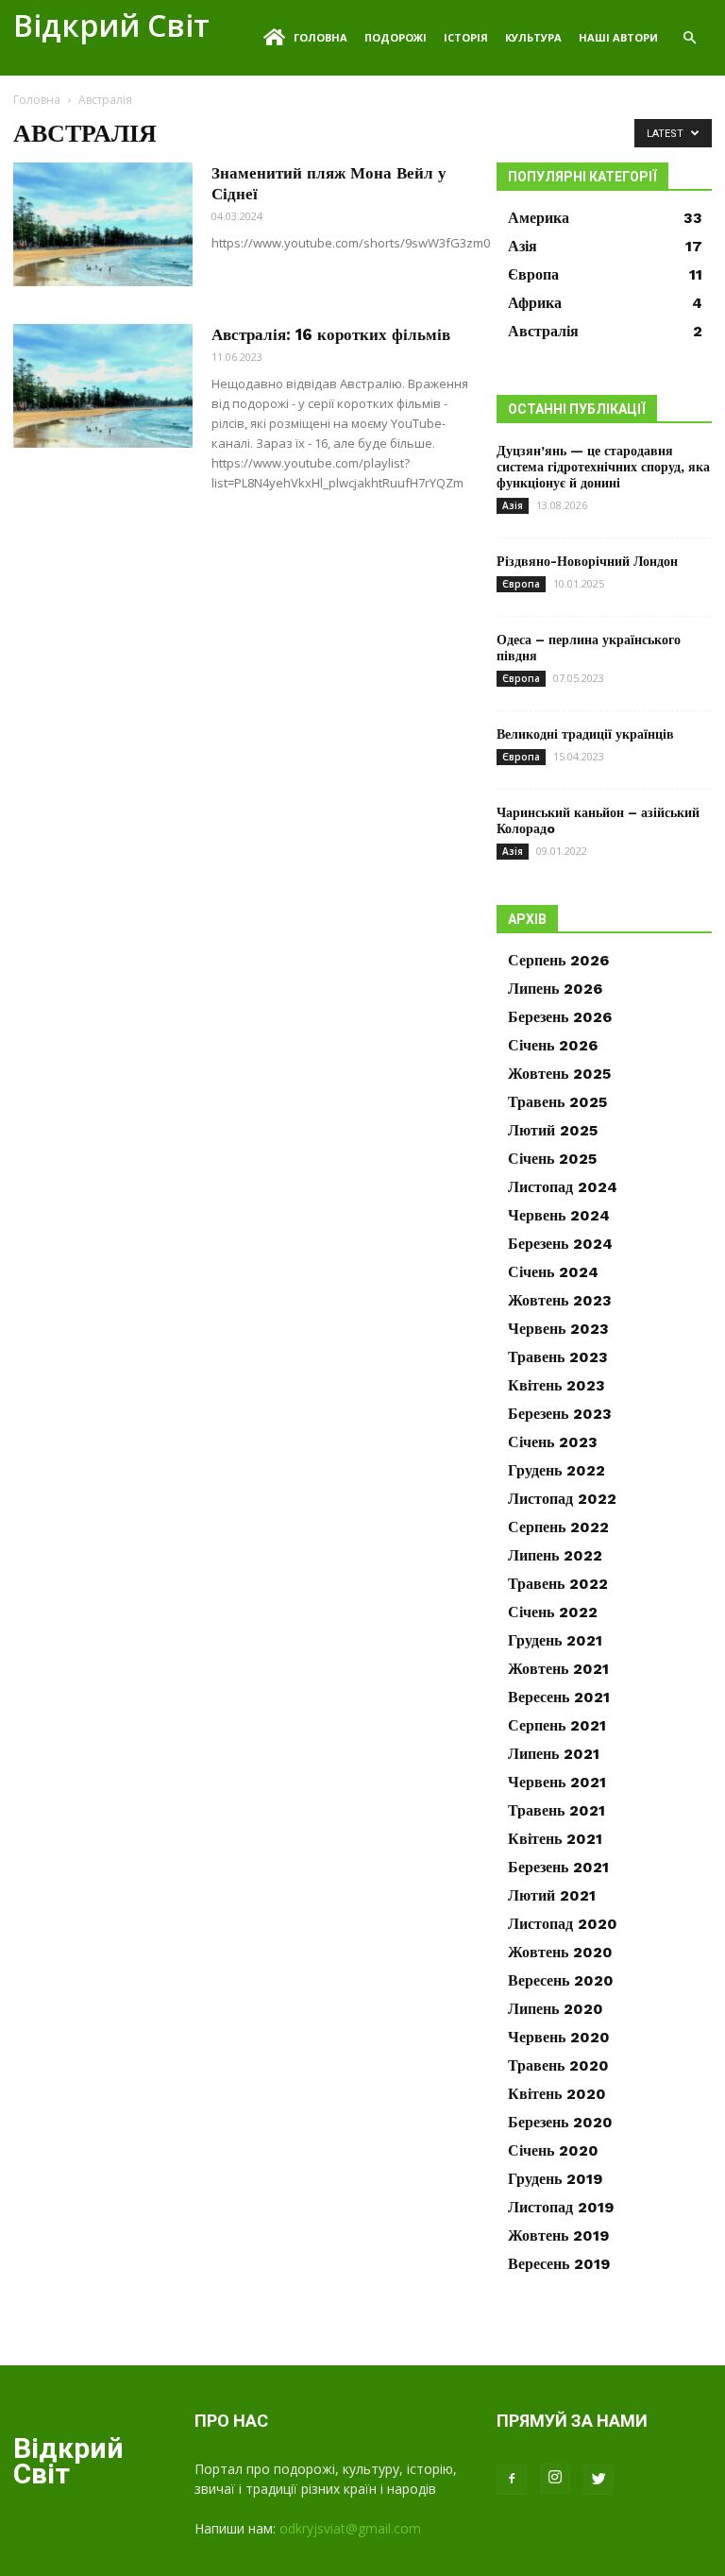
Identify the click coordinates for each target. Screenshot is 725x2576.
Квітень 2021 (555, 1839)
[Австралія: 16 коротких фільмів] (103, 386)
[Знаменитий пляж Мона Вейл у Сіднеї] (103, 224)
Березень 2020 (560, 2122)
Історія (466, 37)
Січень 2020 (553, 2150)
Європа (521, 584)
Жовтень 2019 (558, 2235)
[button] (689, 38)
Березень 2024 (560, 1244)
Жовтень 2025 (559, 1074)
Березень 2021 (558, 1867)
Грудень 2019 (555, 2179)
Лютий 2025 (553, 1130)
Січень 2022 (553, 1612)
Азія (513, 505)
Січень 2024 (553, 1272)
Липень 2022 (555, 1555)
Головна (320, 37)
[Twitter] (599, 2480)
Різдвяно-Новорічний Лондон (587, 561)
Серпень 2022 (558, 1527)
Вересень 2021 (559, 1697)
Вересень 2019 (559, 2264)
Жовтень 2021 (558, 1669)
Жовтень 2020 (560, 1952)
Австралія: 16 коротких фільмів (331, 334)
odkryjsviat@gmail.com (350, 2528)
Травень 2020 (558, 2065)
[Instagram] (555, 2479)
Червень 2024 (559, 1215)
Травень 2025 (557, 1102)
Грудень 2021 (555, 1640)
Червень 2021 (557, 1782)
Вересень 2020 (561, 1980)
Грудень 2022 (556, 1470)
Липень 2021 (554, 1754)
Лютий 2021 (552, 1895)
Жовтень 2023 (560, 1300)
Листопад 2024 (563, 1187)
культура (533, 37)
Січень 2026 (553, 1045)
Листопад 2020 (563, 1924)
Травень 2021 (556, 1810)
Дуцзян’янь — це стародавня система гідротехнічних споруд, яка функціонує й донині (603, 467)
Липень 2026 (555, 989)
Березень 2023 (560, 1414)
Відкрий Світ (111, 25)
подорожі (396, 37)
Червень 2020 (559, 2037)
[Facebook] (512, 2480)
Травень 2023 (558, 1357)
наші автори (618, 37)
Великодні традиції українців (585, 734)
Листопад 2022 (562, 1499)
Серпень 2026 (558, 960)
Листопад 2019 (561, 2207)
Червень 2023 (558, 1329)
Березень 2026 (560, 1017)
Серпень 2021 (557, 1725)
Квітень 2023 (556, 1385)
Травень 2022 (558, 1584)
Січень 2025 (552, 1159)
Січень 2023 (553, 1442)
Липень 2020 (556, 2009)
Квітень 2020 (557, 2094)
